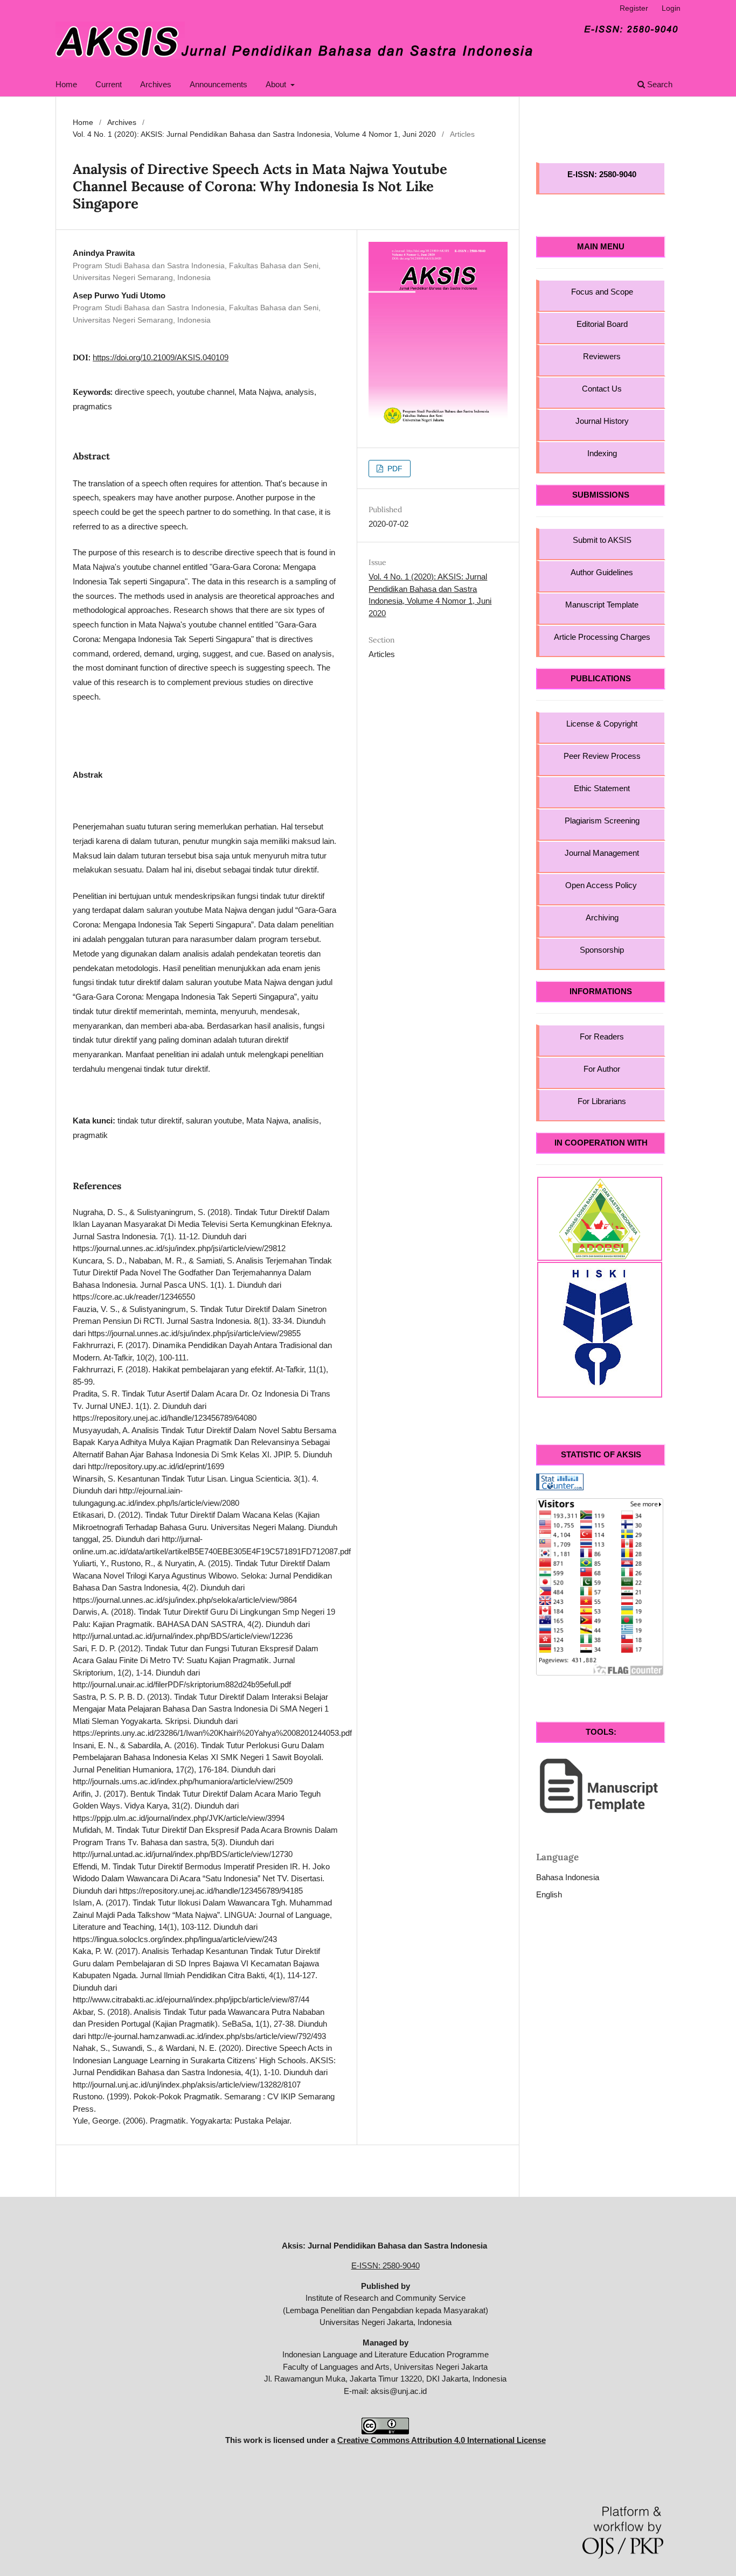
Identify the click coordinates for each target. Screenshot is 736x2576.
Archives (156, 84)
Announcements (218, 84)
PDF (394, 469)
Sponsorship (602, 950)
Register (634, 8)
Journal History (602, 421)
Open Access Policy (602, 885)
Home (66, 84)
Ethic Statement (602, 788)
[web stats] (560, 1481)
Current (109, 84)
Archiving (602, 917)
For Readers (602, 1036)
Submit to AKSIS (602, 540)
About (277, 84)
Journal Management (602, 853)
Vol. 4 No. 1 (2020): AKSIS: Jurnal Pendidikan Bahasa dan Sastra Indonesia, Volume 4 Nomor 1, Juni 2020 (254, 134)
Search (659, 84)
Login (671, 8)
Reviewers (602, 356)
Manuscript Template (602, 605)
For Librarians (602, 1101)
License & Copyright (602, 724)
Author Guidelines (602, 572)
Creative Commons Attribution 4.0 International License (442, 2440)
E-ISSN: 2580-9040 (386, 2266)
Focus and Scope (602, 292)
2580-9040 (618, 174)
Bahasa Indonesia (568, 1877)
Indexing (602, 453)
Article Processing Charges (602, 637)
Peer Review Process (602, 756)
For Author (602, 1069)
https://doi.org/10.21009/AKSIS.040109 (161, 357)
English (549, 1894)
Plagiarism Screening (602, 821)
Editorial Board (602, 324)
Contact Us (602, 389)
